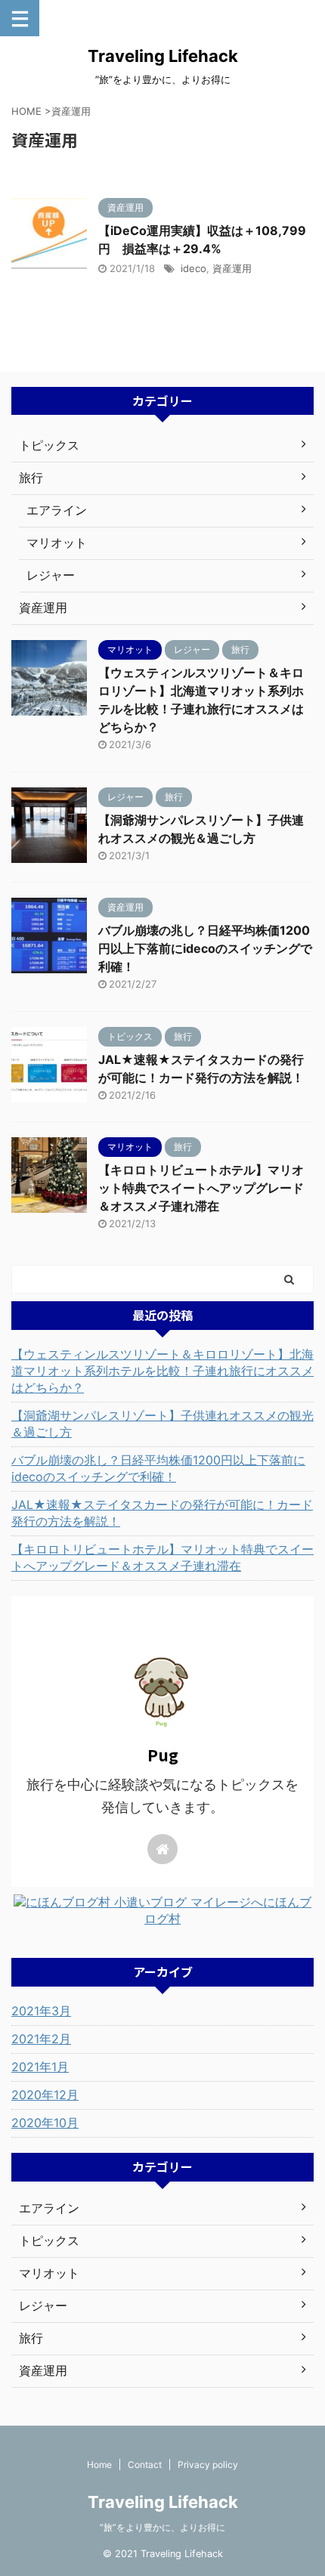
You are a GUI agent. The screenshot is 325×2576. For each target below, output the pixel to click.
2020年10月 (45, 2123)
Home (99, 2465)
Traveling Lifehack (163, 56)
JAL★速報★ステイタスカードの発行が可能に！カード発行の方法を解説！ (162, 1513)
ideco (193, 268)
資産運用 (232, 268)
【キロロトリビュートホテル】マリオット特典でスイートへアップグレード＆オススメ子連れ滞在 (201, 1188)
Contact (145, 2465)
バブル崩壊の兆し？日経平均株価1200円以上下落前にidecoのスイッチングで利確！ (205, 948)
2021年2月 (41, 2039)
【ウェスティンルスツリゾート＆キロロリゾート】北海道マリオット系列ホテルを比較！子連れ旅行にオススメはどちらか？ (162, 1371)
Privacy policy (208, 2465)
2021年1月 (40, 2067)
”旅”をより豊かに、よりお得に (162, 2527)
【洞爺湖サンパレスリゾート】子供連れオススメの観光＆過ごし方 (162, 1424)
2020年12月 (45, 2095)
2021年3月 (41, 2011)
